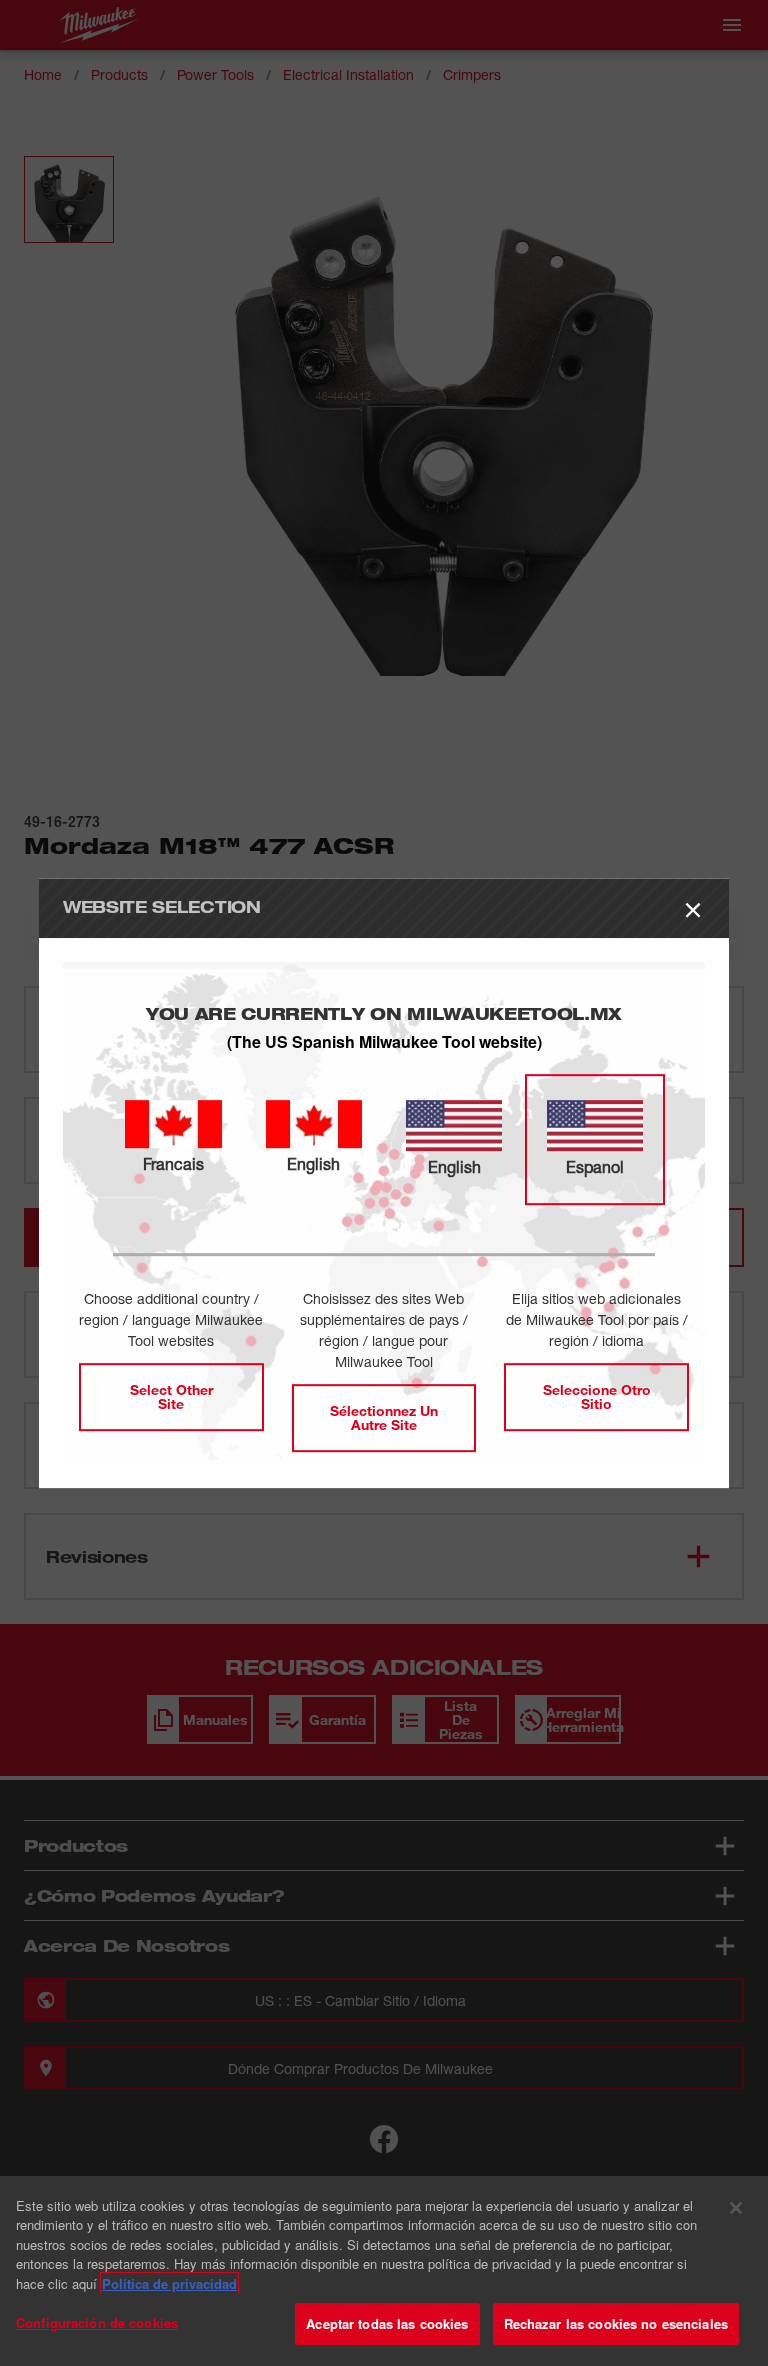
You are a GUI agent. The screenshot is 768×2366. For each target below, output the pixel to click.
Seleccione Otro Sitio (597, 1396)
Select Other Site (171, 1396)
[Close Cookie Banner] (736, 2208)
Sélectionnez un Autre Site (384, 1417)
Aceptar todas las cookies (387, 2323)
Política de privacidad (169, 2283)
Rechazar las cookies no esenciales (616, 2323)
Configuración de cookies (97, 2322)
